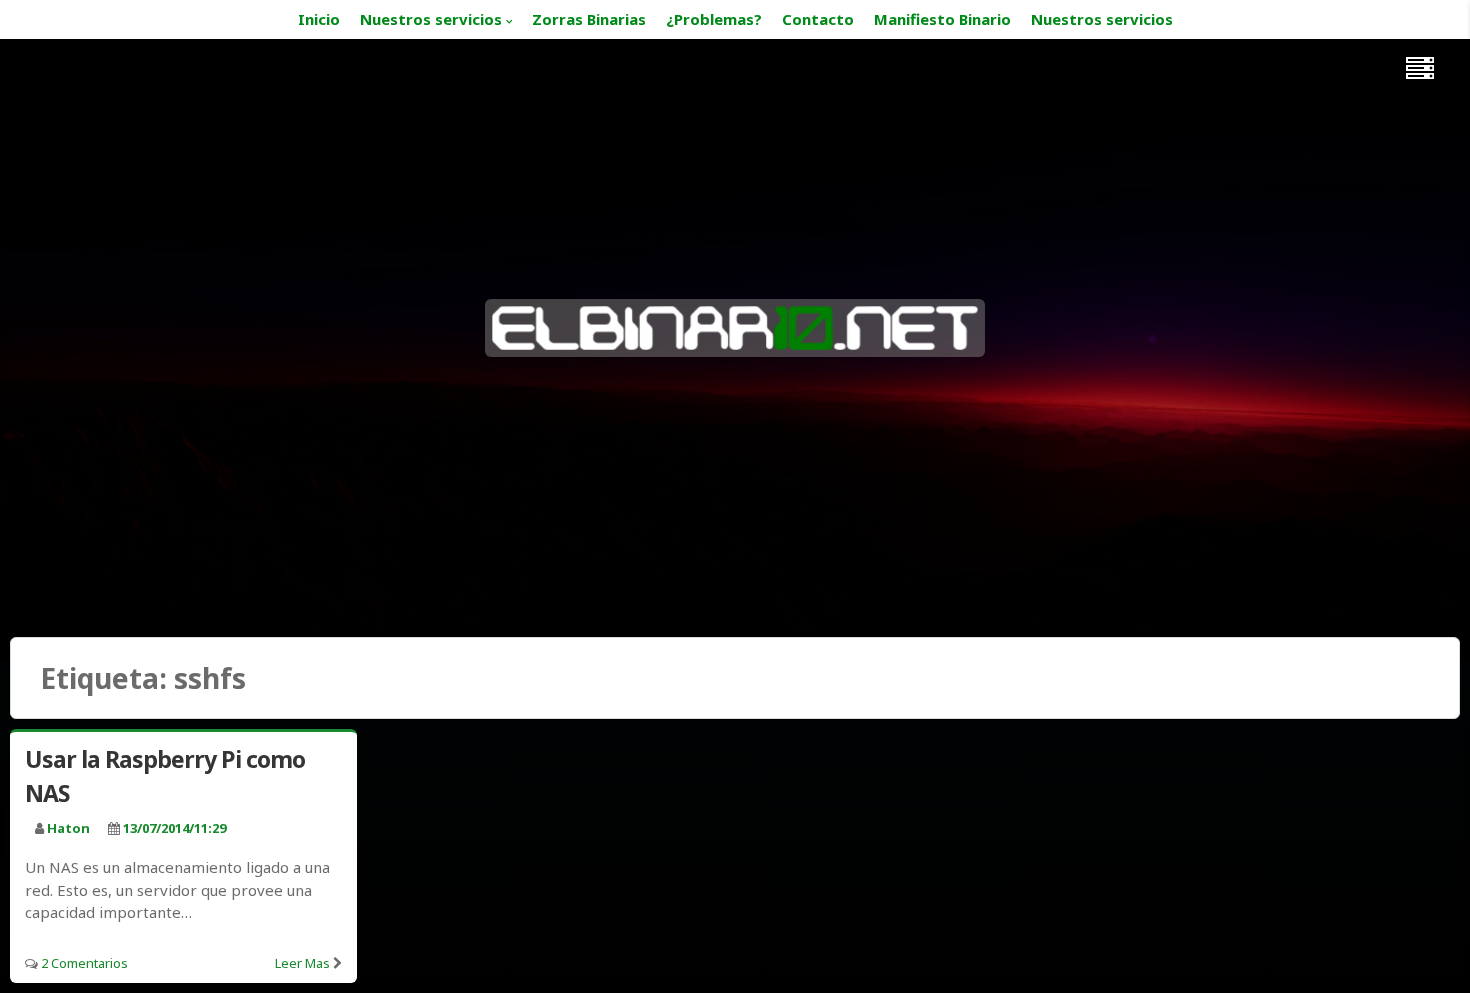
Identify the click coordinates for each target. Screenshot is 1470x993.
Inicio (319, 19)
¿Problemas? (714, 19)
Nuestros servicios (431, 19)
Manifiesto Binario (942, 19)
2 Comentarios (84, 963)
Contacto (818, 19)
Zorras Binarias (589, 19)
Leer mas (302, 963)
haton (68, 828)
